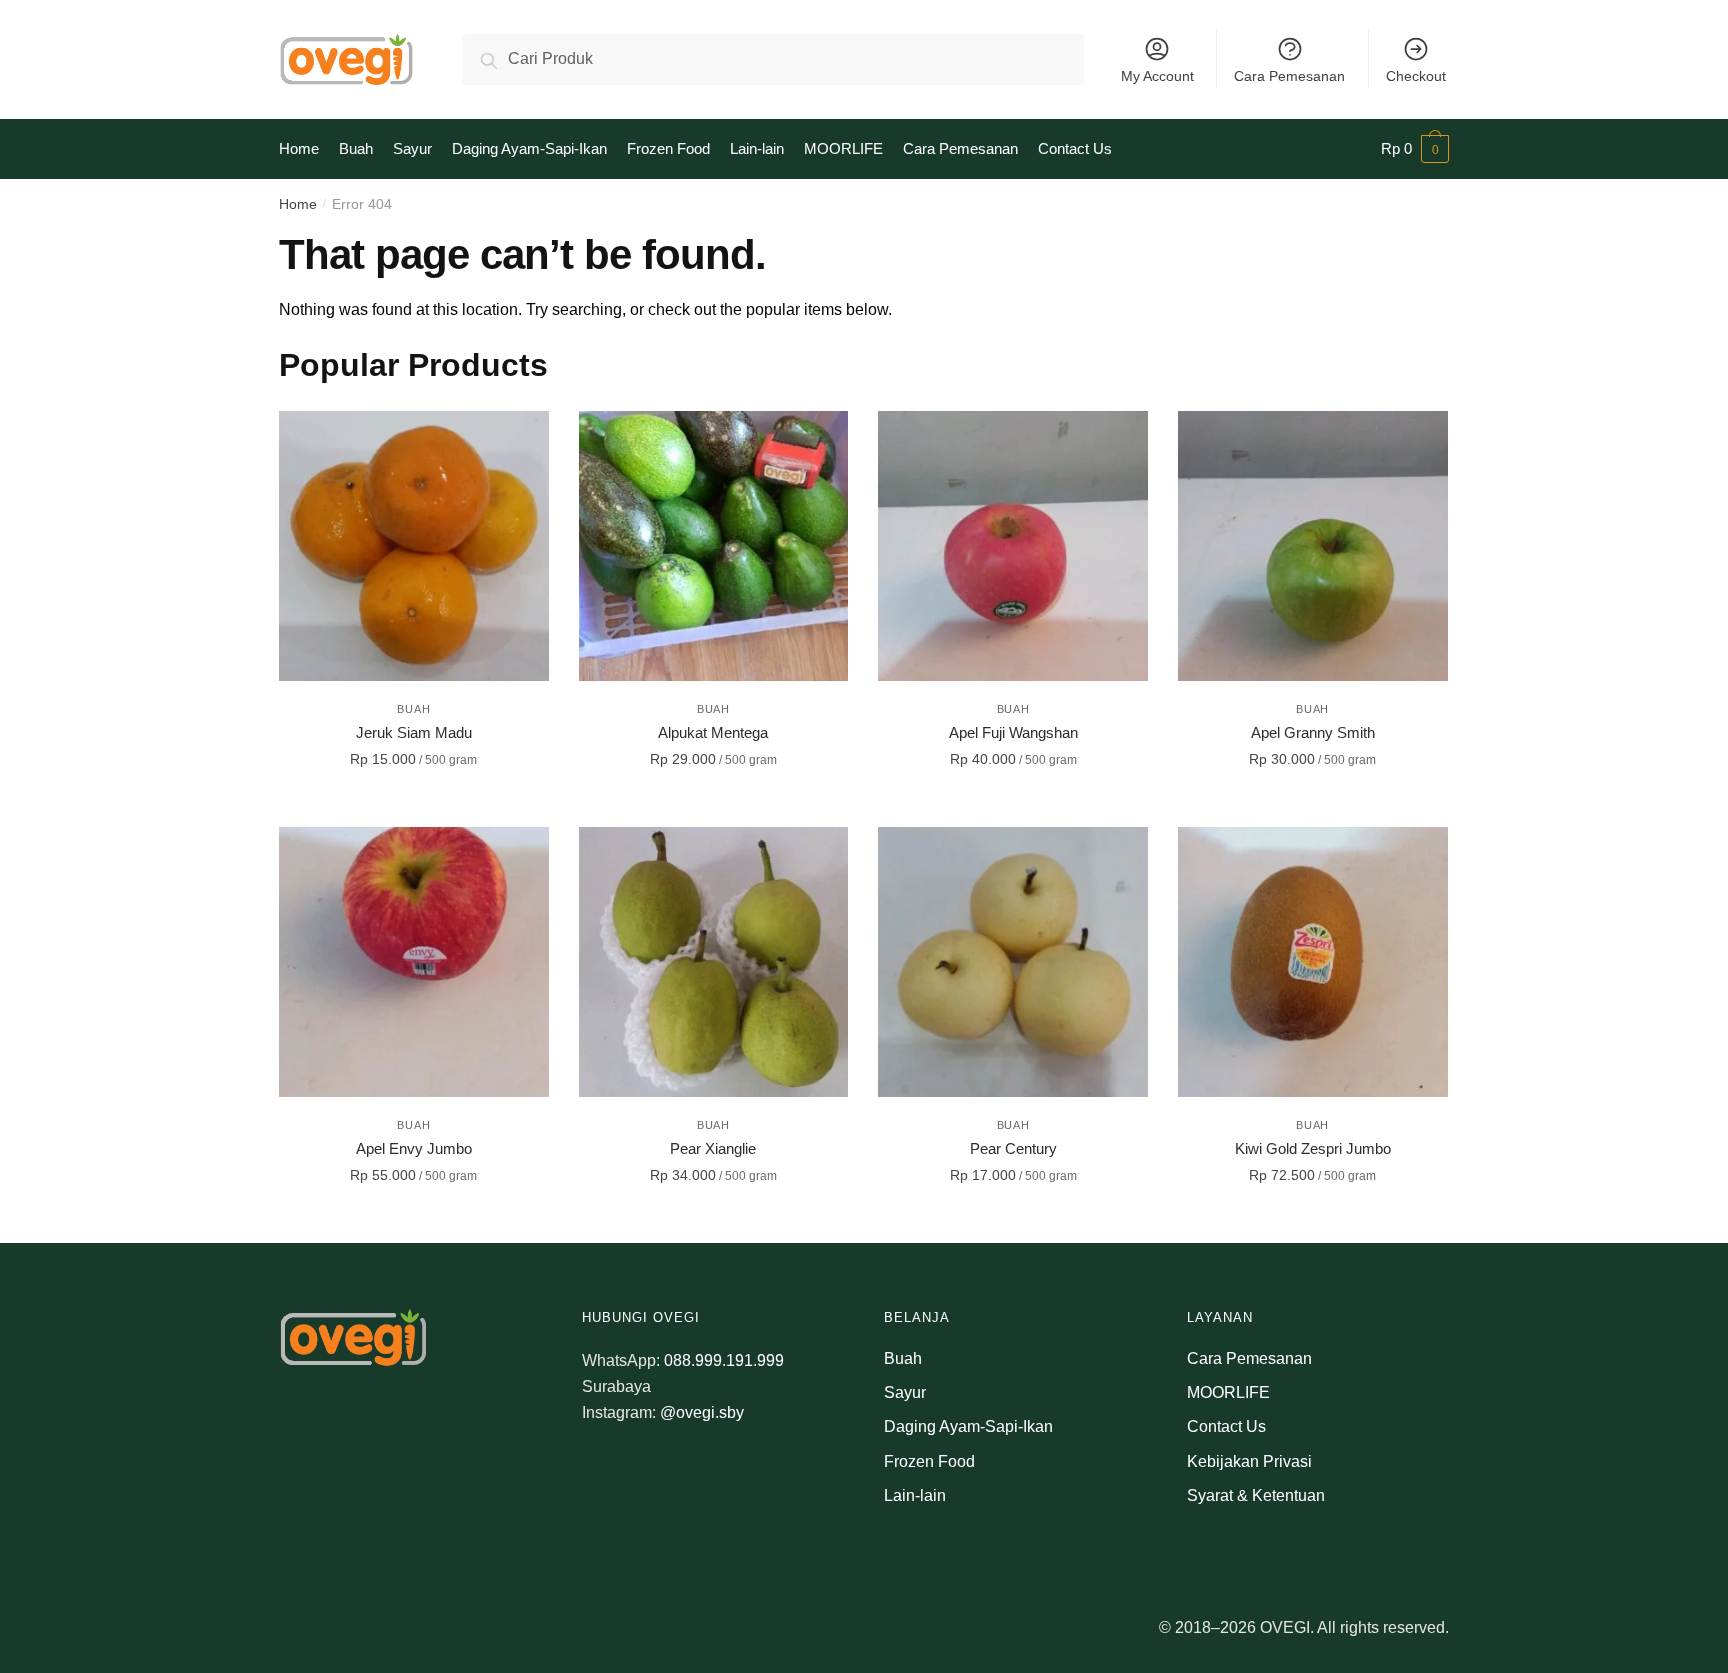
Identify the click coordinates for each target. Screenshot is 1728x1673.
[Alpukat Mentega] (714, 546)
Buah (413, 709)
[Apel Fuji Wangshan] (1013, 546)
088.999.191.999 (724, 1360)
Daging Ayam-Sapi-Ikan (968, 1426)
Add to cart (414, 804)
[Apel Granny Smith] (1313, 546)
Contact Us (1226, 1426)
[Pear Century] (1013, 962)
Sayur (905, 1392)
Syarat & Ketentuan (1256, 1495)
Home (298, 204)
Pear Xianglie (713, 1148)
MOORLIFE (1228, 1392)
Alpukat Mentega (713, 732)
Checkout (1416, 76)
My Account (1157, 76)
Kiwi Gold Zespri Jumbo (1313, 1148)
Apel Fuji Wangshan (1013, 732)
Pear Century (1013, 1148)
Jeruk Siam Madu (414, 732)
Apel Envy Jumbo (414, 1148)
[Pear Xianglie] (714, 962)
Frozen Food (929, 1461)
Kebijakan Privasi (1249, 1461)
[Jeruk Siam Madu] (414, 546)
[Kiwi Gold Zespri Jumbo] (1313, 962)
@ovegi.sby (702, 1412)
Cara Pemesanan (1289, 76)
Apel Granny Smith (1313, 732)
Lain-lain (915, 1495)
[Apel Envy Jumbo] (414, 962)
